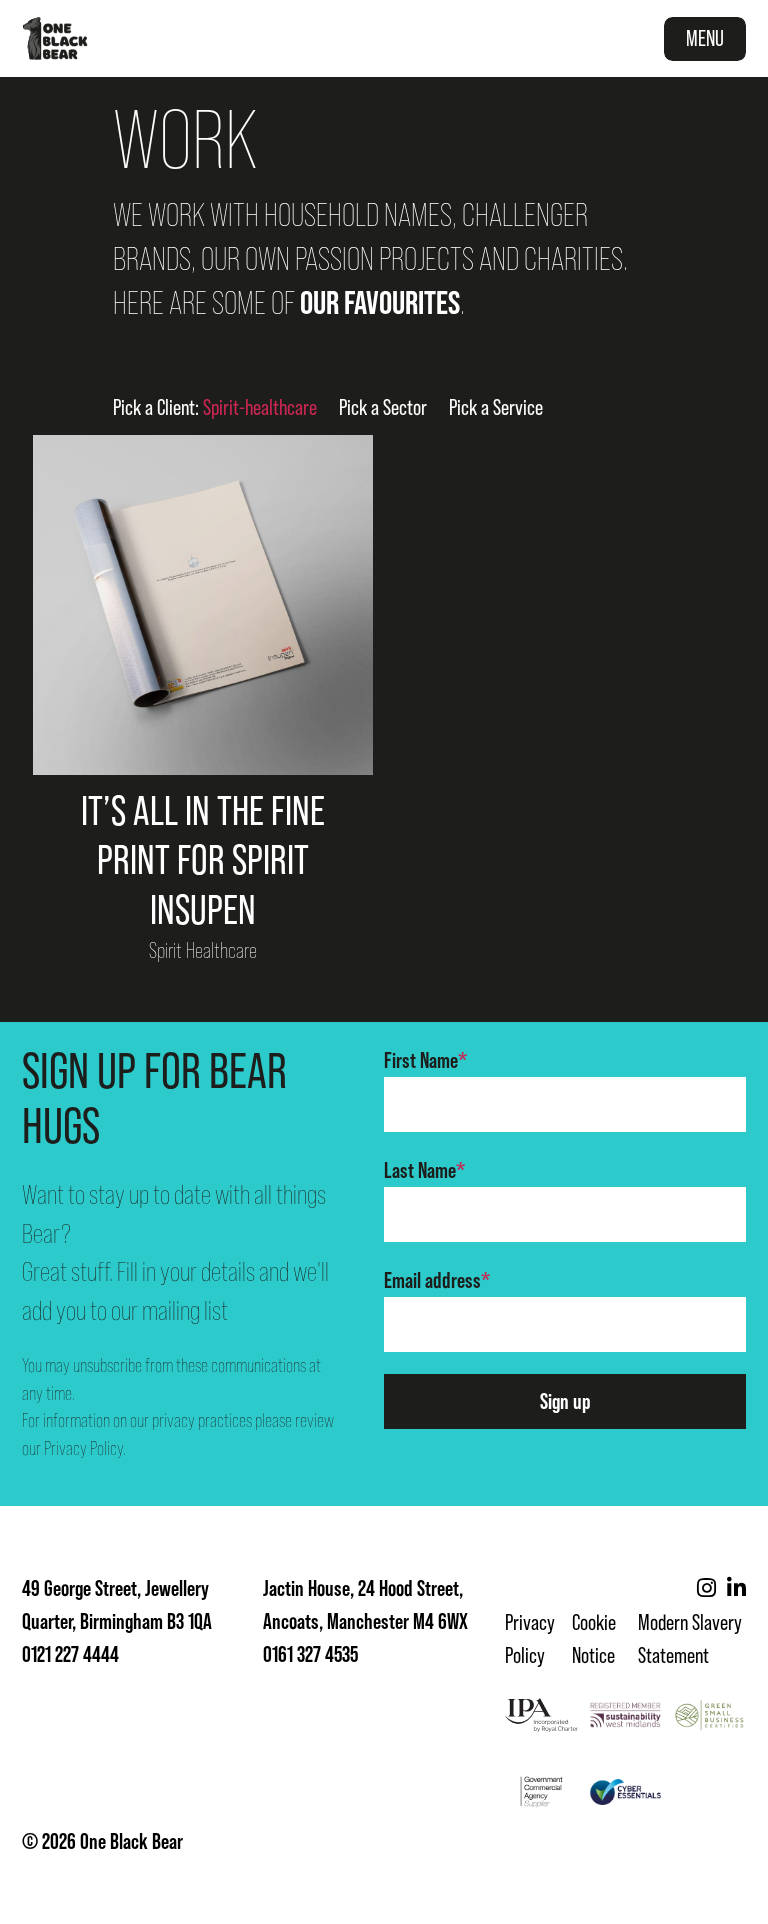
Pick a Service (496, 407)
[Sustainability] (625, 1715)
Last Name (424, 1170)
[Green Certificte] (709, 1715)
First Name (425, 1060)
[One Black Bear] (55, 38)
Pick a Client (215, 407)
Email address (437, 1280)
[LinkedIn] (736, 1588)
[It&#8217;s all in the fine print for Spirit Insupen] (203, 605)
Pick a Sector (383, 407)
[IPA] (541, 1715)
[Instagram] (706, 1588)
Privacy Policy (83, 1448)
